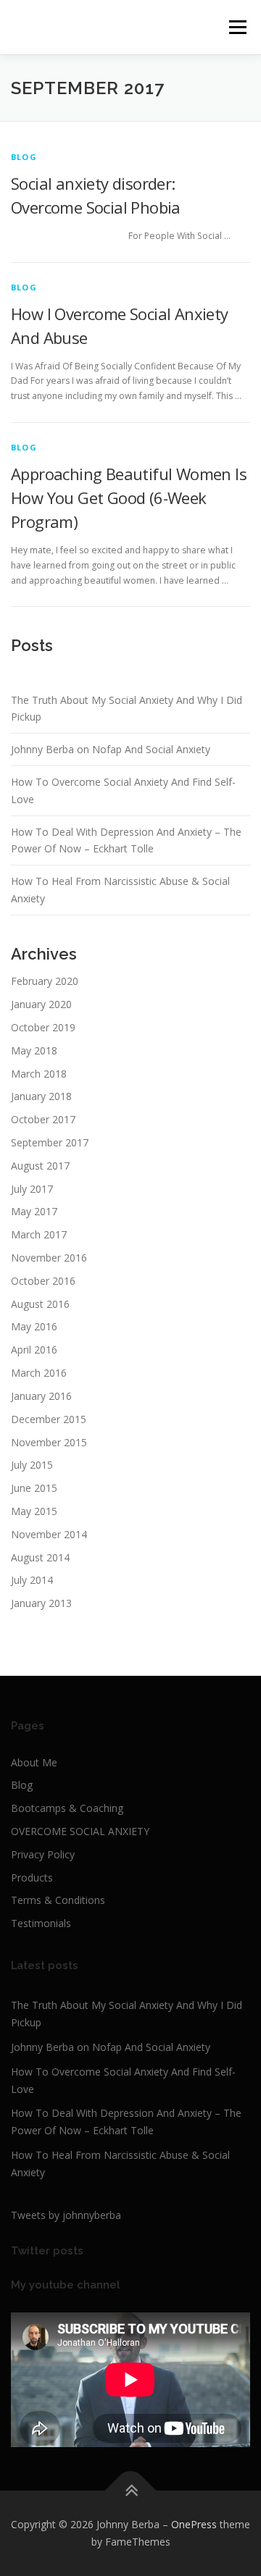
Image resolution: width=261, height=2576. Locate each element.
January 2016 (41, 1396)
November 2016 (49, 1258)
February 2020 (45, 981)
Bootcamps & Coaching (67, 1808)
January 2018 (41, 1096)
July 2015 (32, 1465)
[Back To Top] (131, 2491)
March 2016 (39, 1373)
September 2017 (50, 1142)
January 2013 (41, 1603)
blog (24, 157)
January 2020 (41, 1004)
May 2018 (34, 1050)
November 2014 (49, 1534)
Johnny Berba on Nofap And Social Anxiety (111, 749)
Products (32, 1878)
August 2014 (40, 1557)
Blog (22, 1785)
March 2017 (39, 1234)
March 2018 (39, 1074)
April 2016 (34, 1350)
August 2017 (40, 1166)
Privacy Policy (43, 1854)
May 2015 (34, 1511)
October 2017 (43, 1119)
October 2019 (43, 1027)
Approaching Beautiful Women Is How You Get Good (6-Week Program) (129, 498)
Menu (237, 27)
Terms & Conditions (58, 1900)
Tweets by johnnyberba (66, 2215)
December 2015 (49, 1419)
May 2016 (34, 1326)
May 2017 (34, 1211)
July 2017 (32, 1189)
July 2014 (32, 1580)
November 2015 (49, 1442)
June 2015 (34, 1488)
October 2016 (43, 1281)
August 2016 (40, 1304)
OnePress (194, 2524)
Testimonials (41, 1923)
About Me (34, 1762)
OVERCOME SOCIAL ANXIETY (80, 1831)
